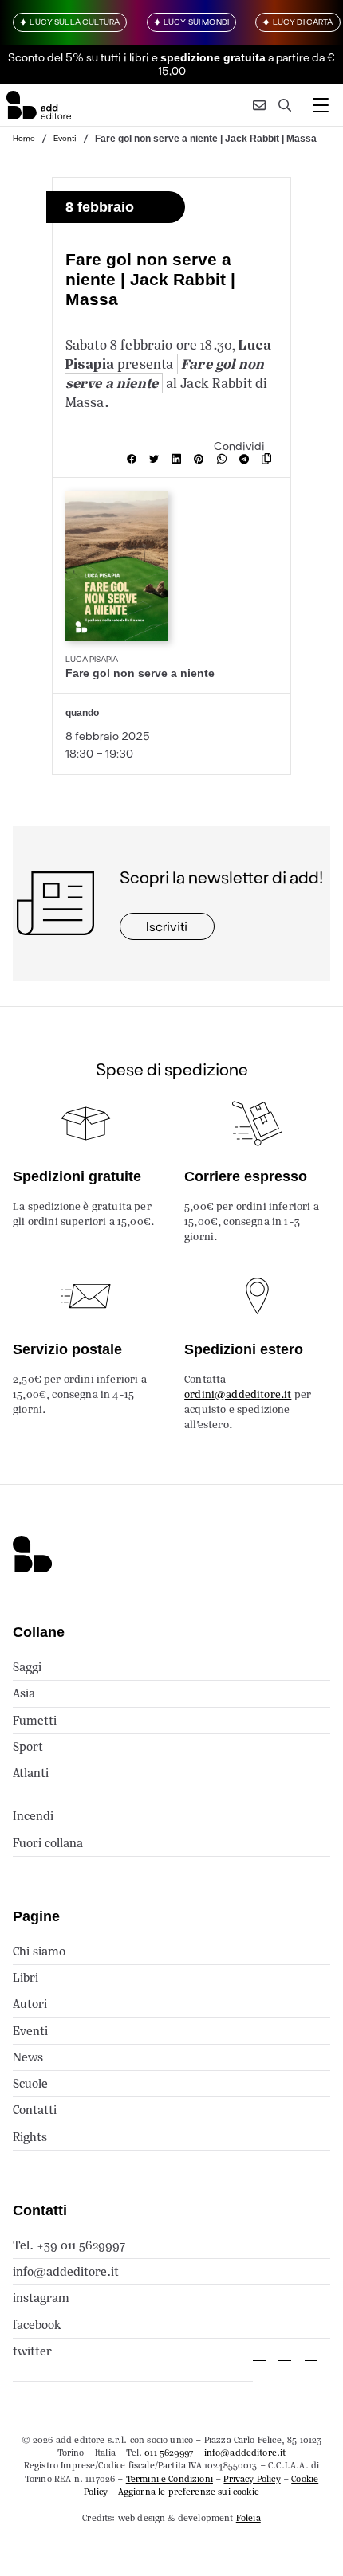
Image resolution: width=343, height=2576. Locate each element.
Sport (28, 1746)
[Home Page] (39, 105)
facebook (37, 2325)
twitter (32, 2351)
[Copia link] (270, 459)
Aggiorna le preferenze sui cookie (189, 2492)
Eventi (65, 138)
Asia (24, 1693)
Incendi (33, 1816)
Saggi (27, 1667)
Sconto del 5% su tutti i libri (79, 57)
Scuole (30, 2083)
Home (24, 138)
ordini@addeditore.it (238, 1394)
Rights (30, 2137)
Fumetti (35, 1720)
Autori (30, 2004)
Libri (26, 1977)
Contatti (35, 2110)
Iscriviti (167, 926)
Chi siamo (39, 1951)
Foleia (248, 2518)
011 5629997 (169, 2453)
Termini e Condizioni (170, 2479)
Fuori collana (48, 1843)
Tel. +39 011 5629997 (69, 2245)
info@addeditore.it (66, 2271)
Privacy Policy (252, 2479)
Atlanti (31, 1773)
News (28, 2057)
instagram (41, 2298)
